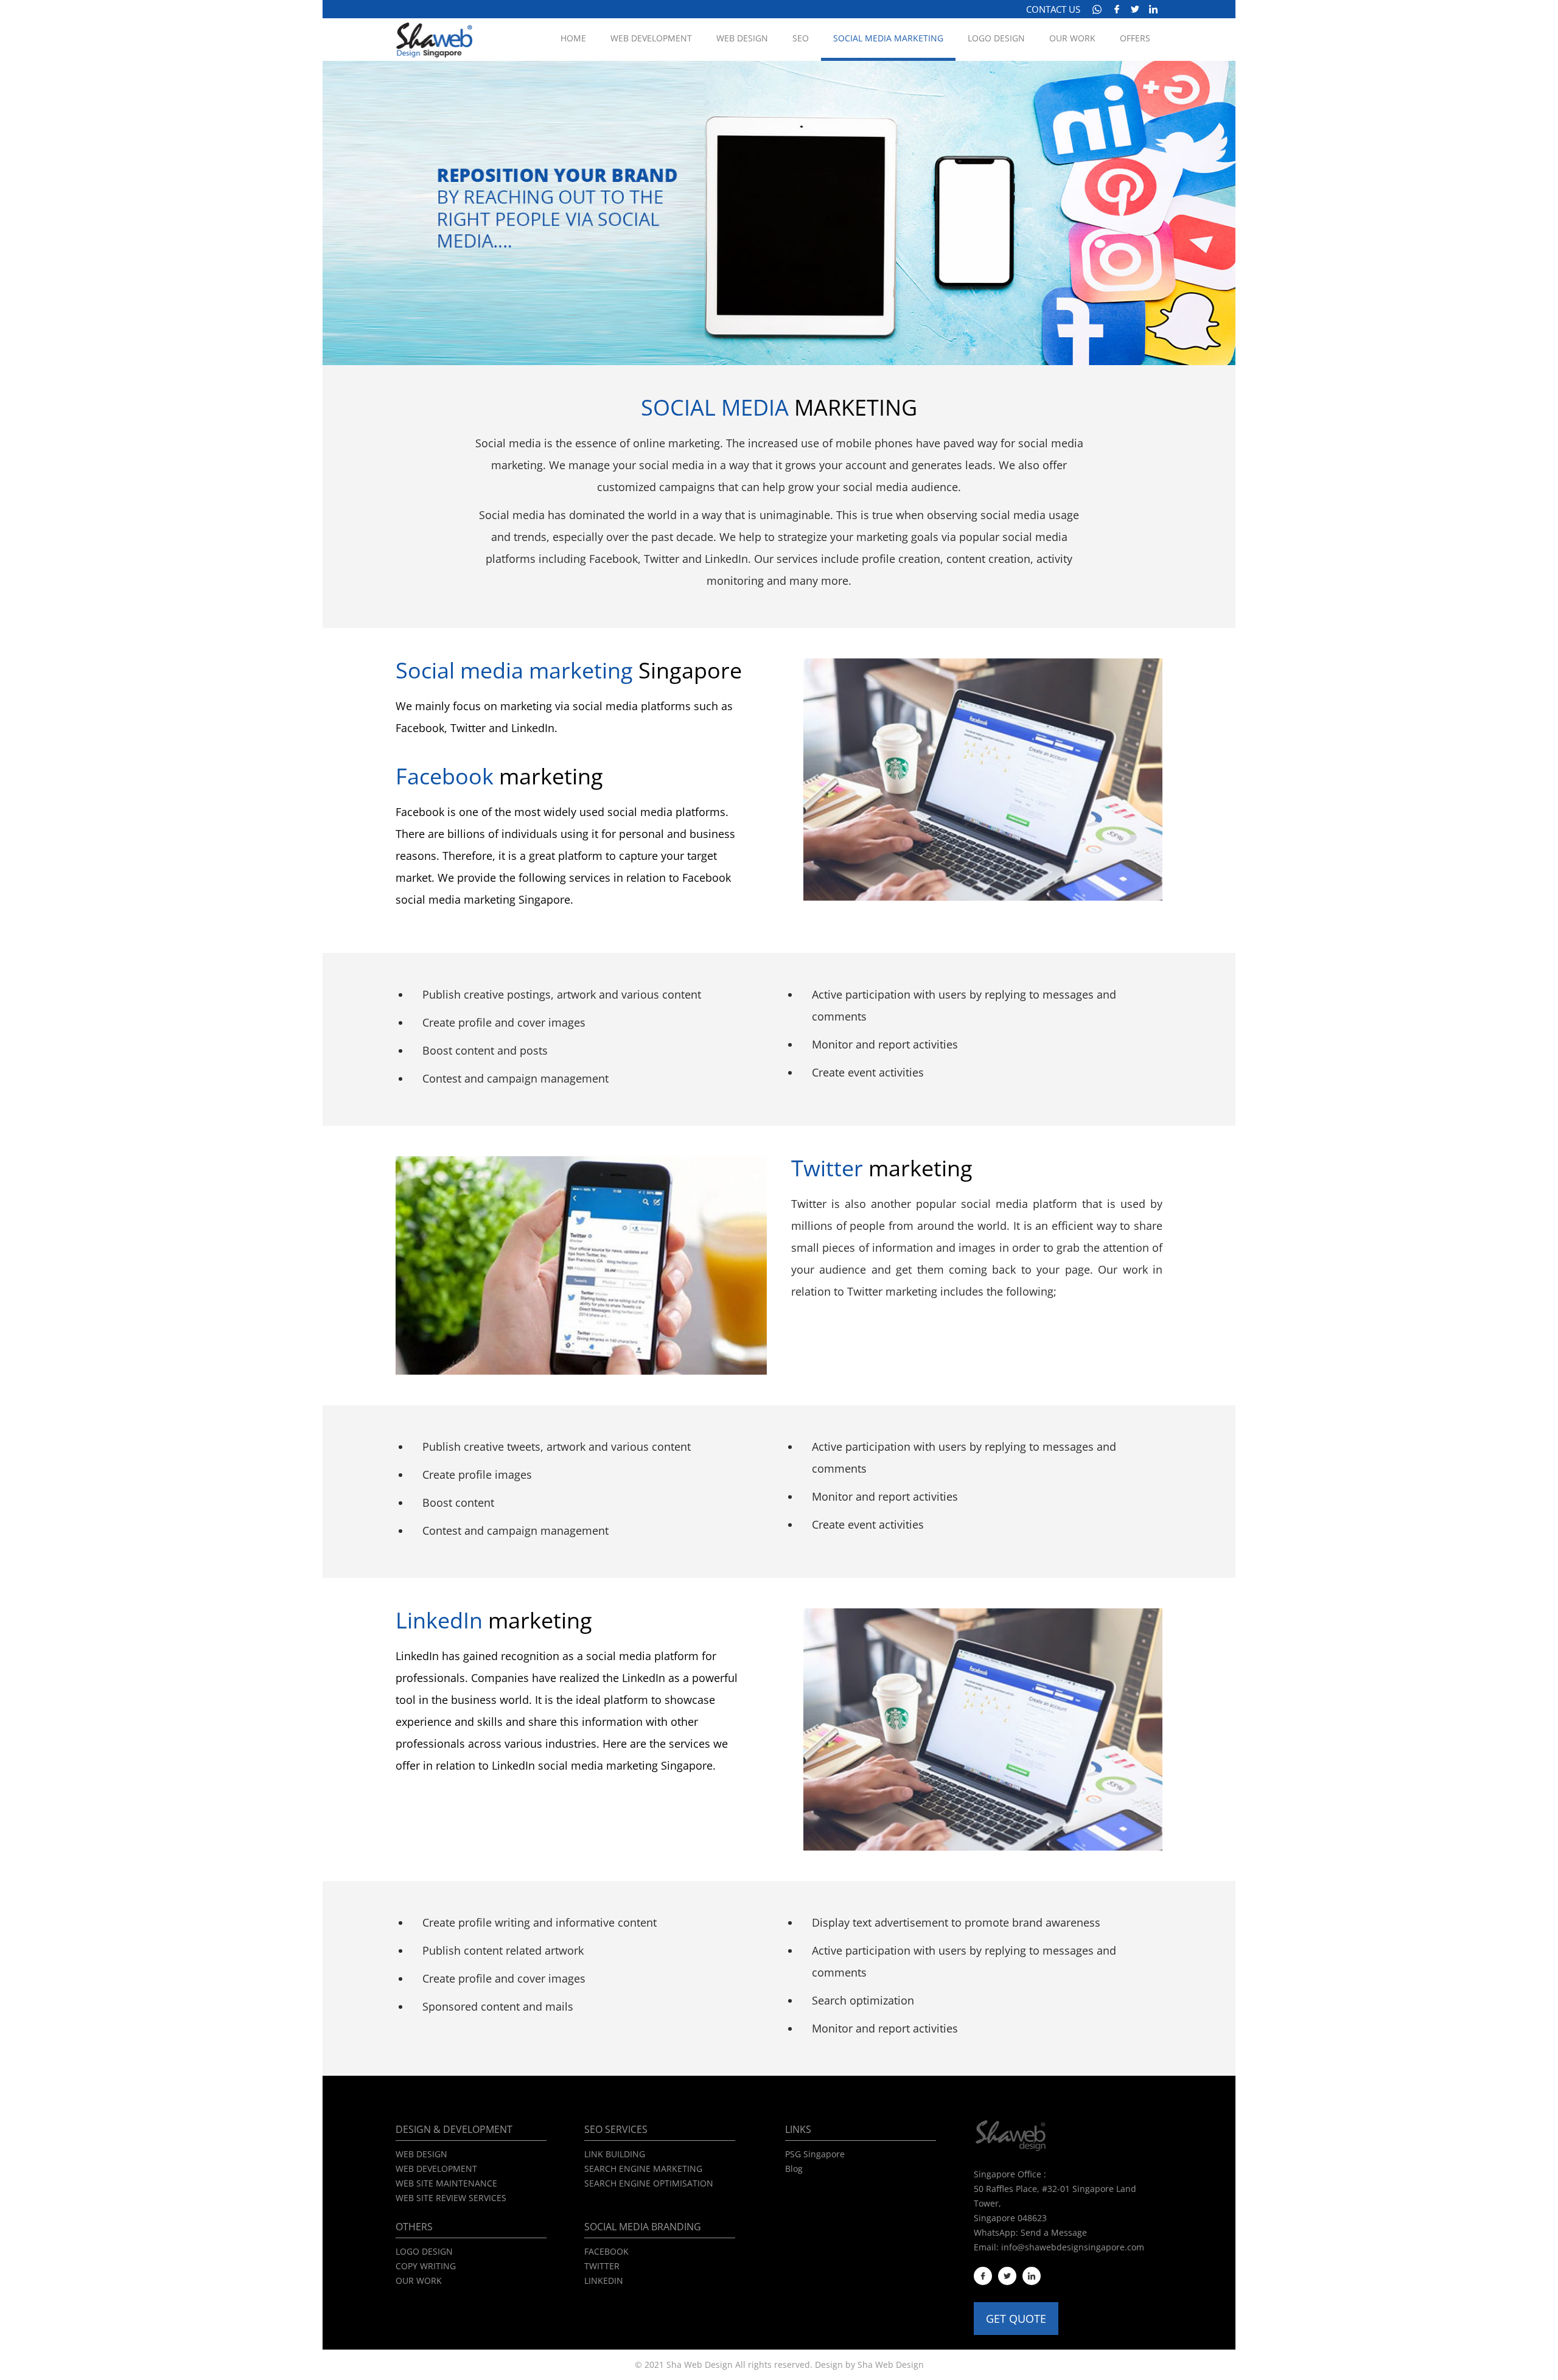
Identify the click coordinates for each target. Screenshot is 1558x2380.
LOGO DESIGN (424, 2251)
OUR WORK (419, 2281)
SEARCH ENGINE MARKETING (643, 2169)
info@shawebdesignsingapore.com (1073, 2247)
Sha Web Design (891, 2364)
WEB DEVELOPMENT (436, 2169)
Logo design (996, 38)
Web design (742, 38)
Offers (1135, 38)
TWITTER (602, 2266)
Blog (794, 2169)
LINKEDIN (604, 2281)
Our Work (1072, 38)
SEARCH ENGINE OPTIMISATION (649, 2183)
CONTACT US (1053, 9)
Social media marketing (888, 38)
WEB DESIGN (421, 2154)
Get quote (1016, 2319)
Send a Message (1054, 2232)
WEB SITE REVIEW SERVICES (451, 2198)
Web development (651, 38)
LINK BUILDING (615, 2154)
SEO (801, 38)
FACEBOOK (606, 2251)
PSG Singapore (815, 2154)
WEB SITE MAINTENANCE (446, 2183)
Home (573, 38)
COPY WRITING (426, 2266)
